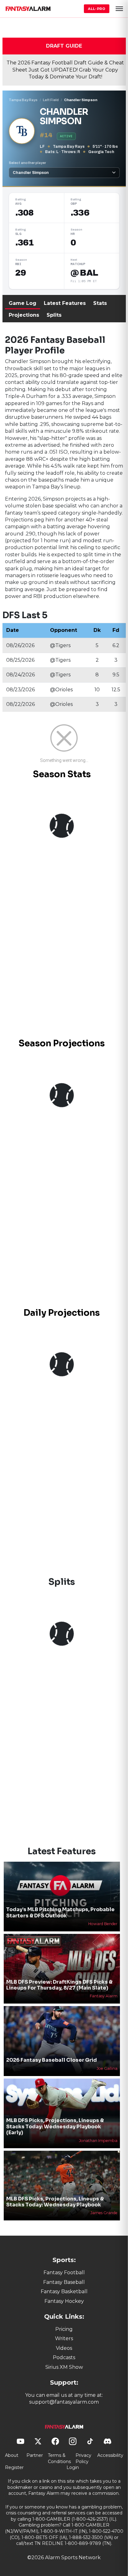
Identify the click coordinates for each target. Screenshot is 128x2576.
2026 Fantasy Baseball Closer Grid (52, 2060)
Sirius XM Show (64, 2367)
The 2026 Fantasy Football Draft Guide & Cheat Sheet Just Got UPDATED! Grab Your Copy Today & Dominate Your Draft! (65, 70)
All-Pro (97, 9)
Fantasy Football (64, 2273)
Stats (100, 303)
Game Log (23, 303)
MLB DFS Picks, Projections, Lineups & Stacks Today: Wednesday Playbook (55, 2202)
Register (14, 2467)
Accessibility (110, 2455)
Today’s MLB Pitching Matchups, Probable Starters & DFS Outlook (60, 1912)
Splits (54, 315)
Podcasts (64, 2357)
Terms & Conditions (59, 2458)
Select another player (27, 163)
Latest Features (65, 303)
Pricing (64, 2329)
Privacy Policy (83, 2458)
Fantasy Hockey (64, 2301)
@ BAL (84, 273)
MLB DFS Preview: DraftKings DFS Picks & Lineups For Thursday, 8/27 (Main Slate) (59, 1985)
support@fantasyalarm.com (64, 2402)
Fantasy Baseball (64, 2282)
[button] (119, 9)
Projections (24, 315)
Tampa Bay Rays (23, 100)
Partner (35, 2455)
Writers (64, 2338)
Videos (64, 2348)
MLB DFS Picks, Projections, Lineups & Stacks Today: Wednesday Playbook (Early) (55, 2126)
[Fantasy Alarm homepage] (28, 9)
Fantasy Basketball (64, 2291)
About (12, 2455)
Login (73, 2467)
